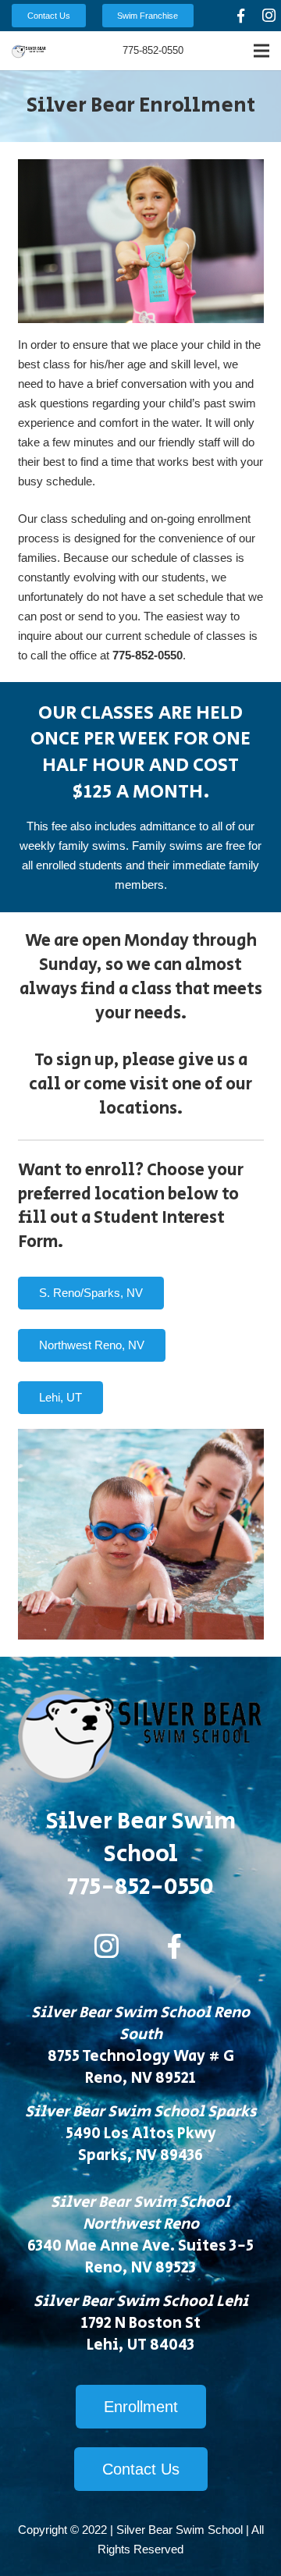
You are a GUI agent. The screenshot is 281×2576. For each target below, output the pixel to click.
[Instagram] (107, 1946)
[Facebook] (240, 16)
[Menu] (261, 51)
